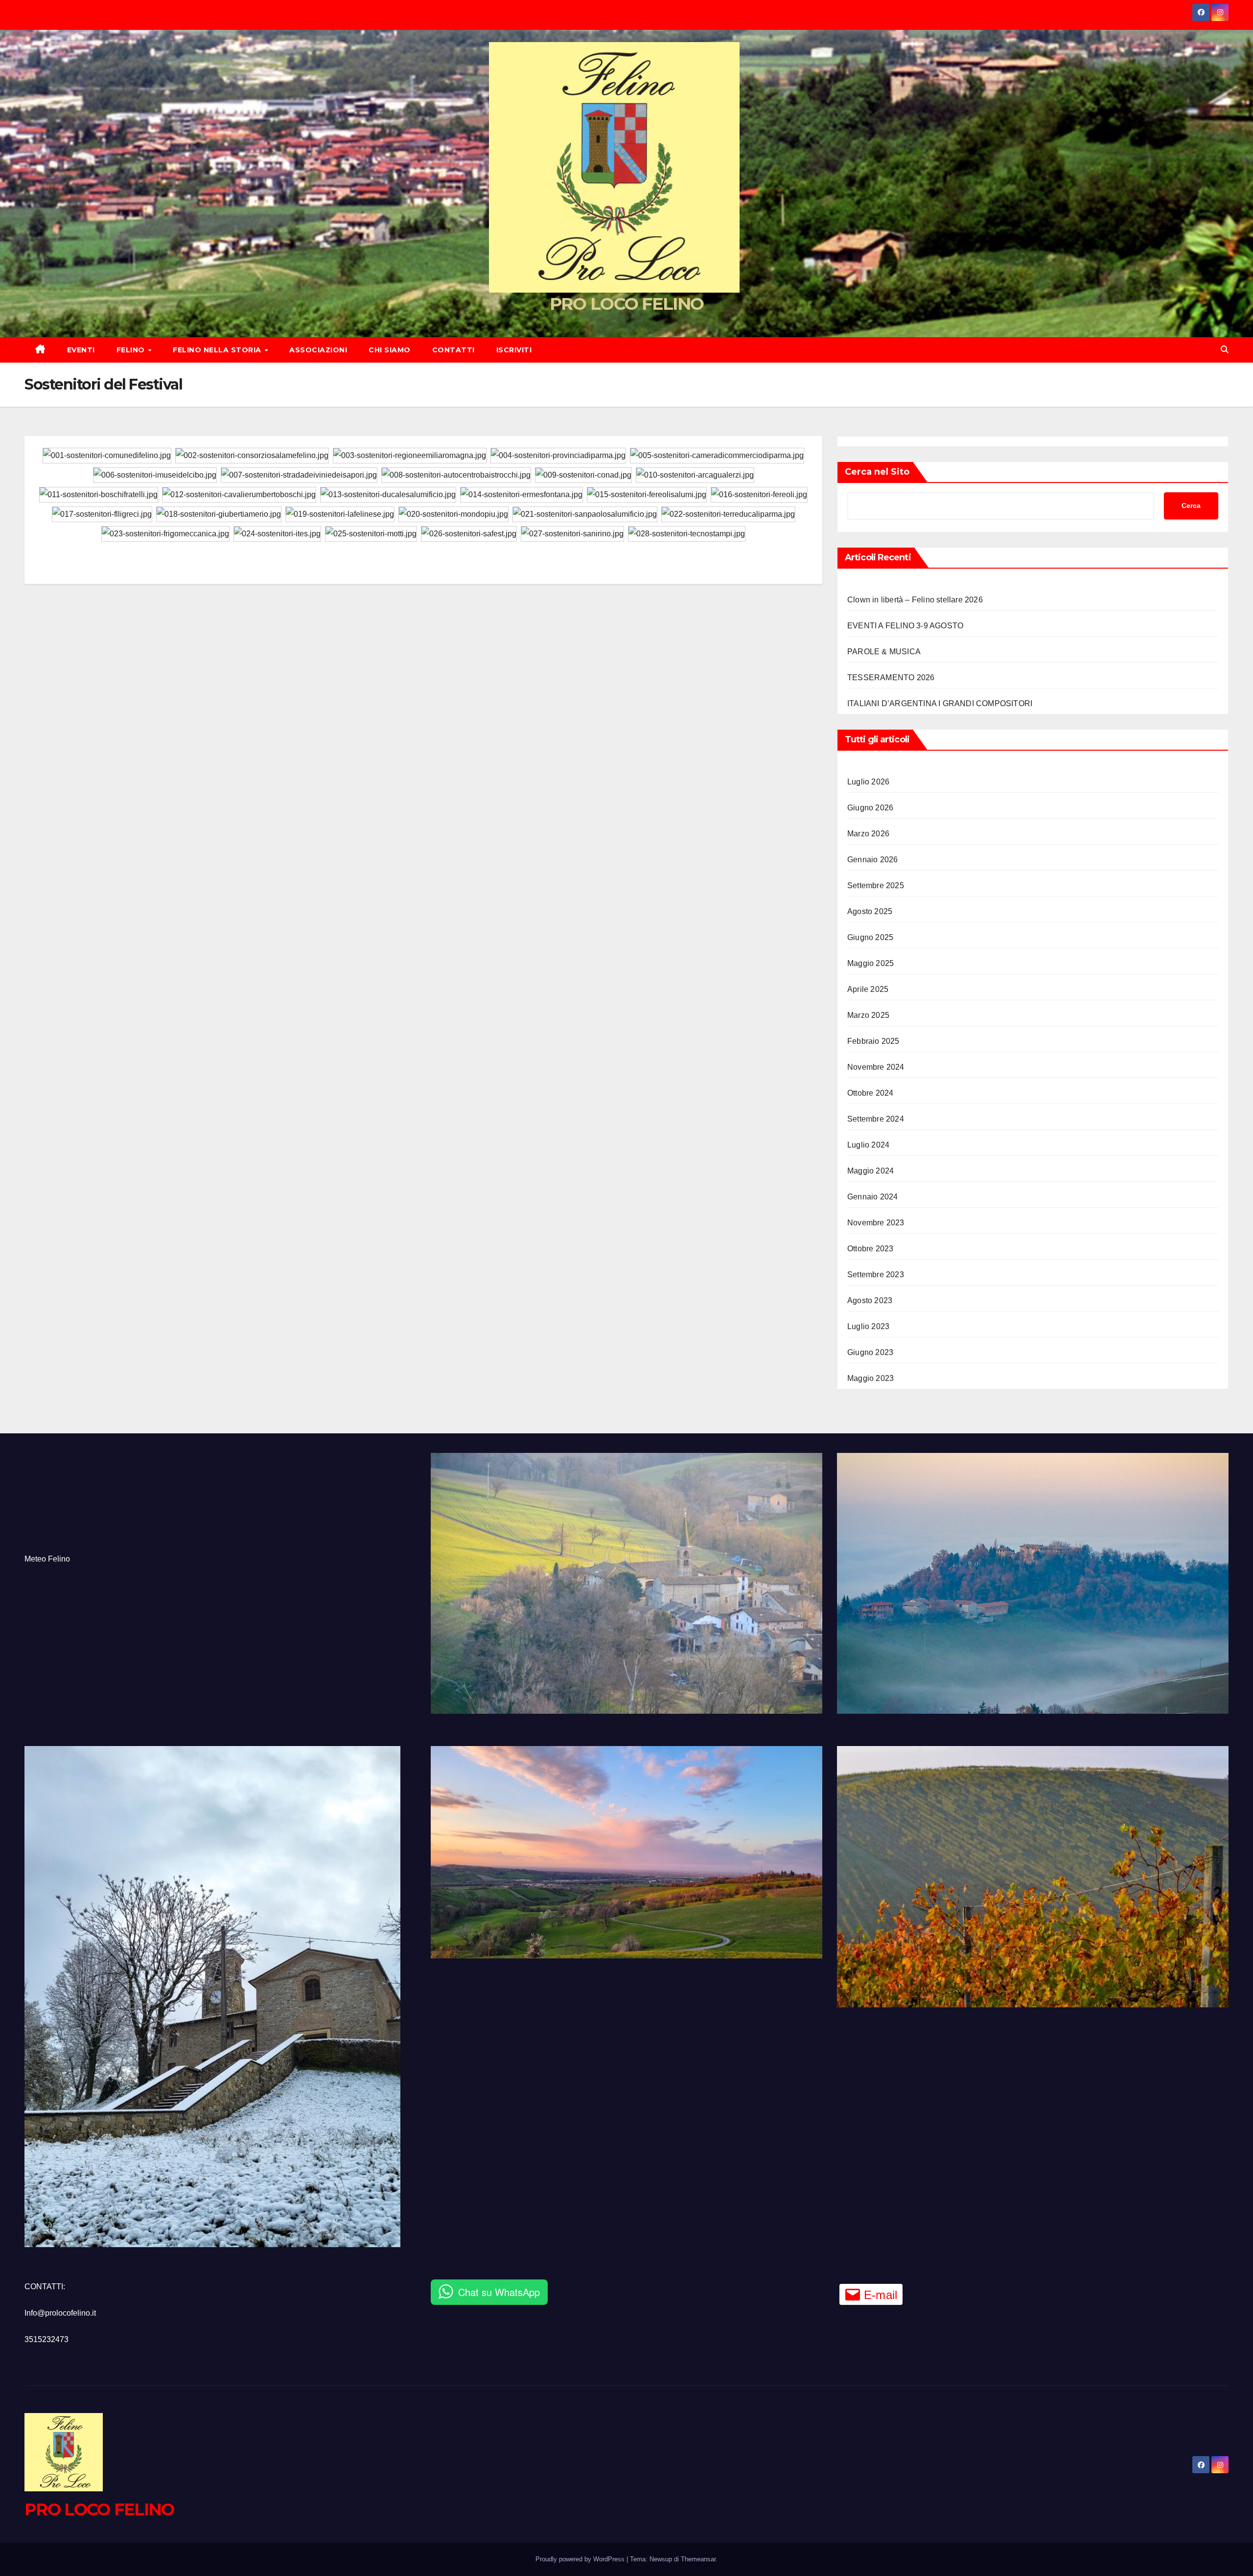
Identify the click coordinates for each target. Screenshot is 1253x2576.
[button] (1225, 350)
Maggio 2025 (870, 963)
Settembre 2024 (876, 1119)
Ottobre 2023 (870, 1249)
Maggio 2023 (870, 1378)
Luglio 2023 (868, 1326)
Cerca (1191, 506)
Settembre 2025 (876, 885)
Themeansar (698, 2559)
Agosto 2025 (870, 911)
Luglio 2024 (868, 1145)
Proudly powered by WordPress (581, 2559)
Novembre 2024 (876, 1067)
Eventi (81, 350)
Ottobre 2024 (870, 1093)
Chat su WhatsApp (499, 2292)
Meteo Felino (47, 1559)
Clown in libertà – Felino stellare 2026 (915, 600)
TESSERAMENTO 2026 (891, 678)
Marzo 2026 (868, 834)
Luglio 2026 (868, 782)
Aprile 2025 (868, 989)
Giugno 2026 (870, 808)
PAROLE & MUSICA (884, 652)
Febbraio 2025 (873, 1041)
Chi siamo (390, 350)
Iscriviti (514, 350)
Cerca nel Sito (877, 472)
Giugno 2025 (870, 937)
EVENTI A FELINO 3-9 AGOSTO (905, 626)
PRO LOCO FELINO (627, 304)
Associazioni (318, 350)
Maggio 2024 (870, 1171)
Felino (132, 350)
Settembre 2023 (876, 1275)
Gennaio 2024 (872, 1197)
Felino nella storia (218, 350)
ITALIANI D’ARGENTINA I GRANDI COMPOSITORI (940, 703)
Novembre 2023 (876, 1223)
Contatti (453, 350)
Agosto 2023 (870, 1300)
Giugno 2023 (870, 1352)
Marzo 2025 (868, 1015)
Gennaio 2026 (872, 860)
